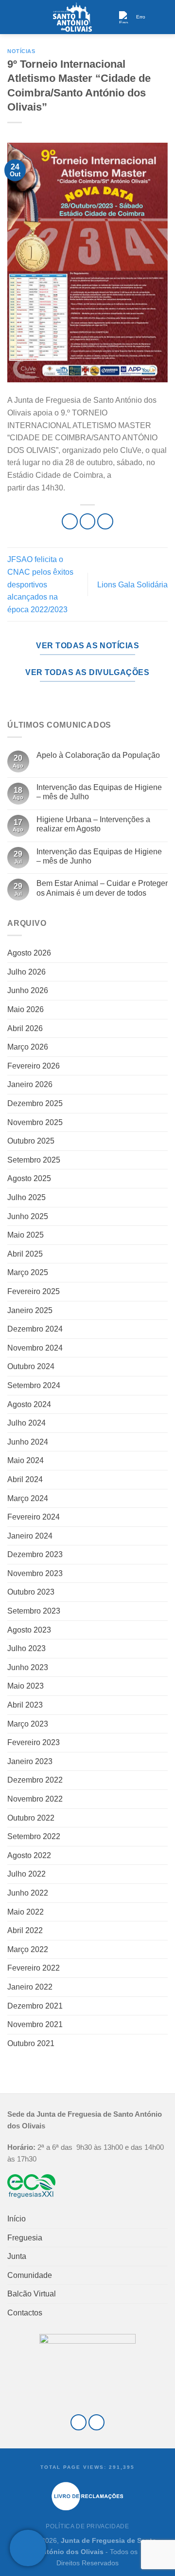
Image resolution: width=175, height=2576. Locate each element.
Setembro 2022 (34, 1836)
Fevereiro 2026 (34, 1066)
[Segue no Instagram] (96, 2422)
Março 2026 (28, 1047)
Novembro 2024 (35, 1348)
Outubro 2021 (31, 2043)
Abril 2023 (25, 1705)
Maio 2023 (26, 1686)
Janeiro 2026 (30, 1084)
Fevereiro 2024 (34, 1517)
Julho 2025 (26, 1197)
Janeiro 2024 (30, 1536)
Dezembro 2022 (35, 1780)
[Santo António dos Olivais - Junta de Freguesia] (72, 17)
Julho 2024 (26, 1423)
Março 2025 (28, 1272)
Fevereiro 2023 (34, 1742)
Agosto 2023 (29, 1630)
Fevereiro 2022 (34, 1968)
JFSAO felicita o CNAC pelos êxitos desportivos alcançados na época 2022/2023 (40, 584)
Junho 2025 (28, 1216)
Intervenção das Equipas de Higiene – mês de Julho (99, 792)
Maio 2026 (26, 1009)
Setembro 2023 (34, 1611)
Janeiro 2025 (30, 1310)
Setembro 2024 (34, 1385)
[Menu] (13, 17)
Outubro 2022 (31, 1818)
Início (17, 2219)
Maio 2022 (26, 1912)
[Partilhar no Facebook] (88, 521)
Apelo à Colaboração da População (98, 755)
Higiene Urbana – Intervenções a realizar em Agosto (93, 824)
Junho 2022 (28, 1893)
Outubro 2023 (31, 1592)
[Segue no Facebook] (79, 2422)
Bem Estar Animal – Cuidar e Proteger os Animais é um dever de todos (102, 888)
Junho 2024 (28, 1442)
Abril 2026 (25, 1028)
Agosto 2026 (29, 953)
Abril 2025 (25, 1254)
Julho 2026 (26, 972)
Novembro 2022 (35, 1799)
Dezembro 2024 (35, 1329)
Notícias (21, 51)
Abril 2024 (25, 1479)
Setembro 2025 (34, 1160)
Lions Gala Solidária (132, 585)
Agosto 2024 (29, 1404)
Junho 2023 (28, 1667)
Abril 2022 (25, 1930)
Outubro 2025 (31, 1141)
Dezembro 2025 (35, 1103)
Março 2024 (28, 1498)
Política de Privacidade (87, 2526)
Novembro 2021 (35, 2024)
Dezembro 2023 (35, 1554)
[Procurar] (164, 17)
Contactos (25, 2313)
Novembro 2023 (35, 1573)
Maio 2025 (26, 1235)
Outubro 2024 (31, 1366)
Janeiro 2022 (30, 1987)
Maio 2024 (26, 1460)
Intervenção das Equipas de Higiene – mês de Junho (99, 856)
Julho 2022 (26, 1874)
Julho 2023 (26, 1648)
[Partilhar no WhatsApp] (70, 521)
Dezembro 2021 (35, 2006)
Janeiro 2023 (30, 1761)
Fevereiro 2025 (34, 1291)
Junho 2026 (28, 990)
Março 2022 (28, 1949)
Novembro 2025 (35, 1122)
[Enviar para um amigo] (105, 521)
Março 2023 (28, 1724)
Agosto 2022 (29, 1855)
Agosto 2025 (29, 1178)
